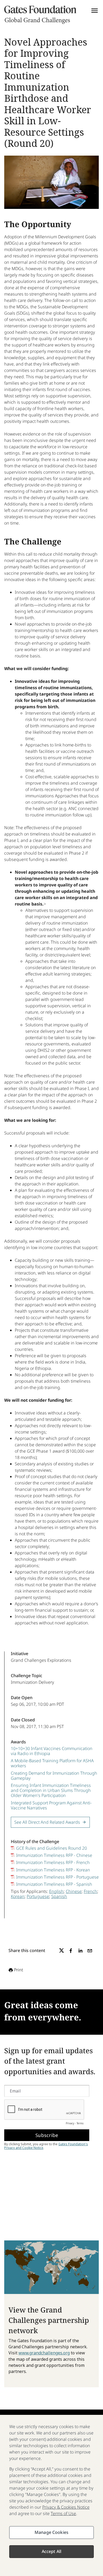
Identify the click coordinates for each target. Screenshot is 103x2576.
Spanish (59, 1896)
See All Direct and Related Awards (47, 1822)
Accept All (52, 2551)
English (56, 1891)
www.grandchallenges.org (44, 2353)
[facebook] (71, 1951)
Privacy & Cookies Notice (66, 2507)
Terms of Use (63, 2513)
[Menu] (95, 11)
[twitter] (62, 1951)
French (90, 1891)
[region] (51, 2495)
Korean (18, 1896)
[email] (90, 1951)
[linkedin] (80, 1951)
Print (18, 1970)
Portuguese (38, 1896)
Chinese (74, 1891)
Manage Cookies (51, 2532)
